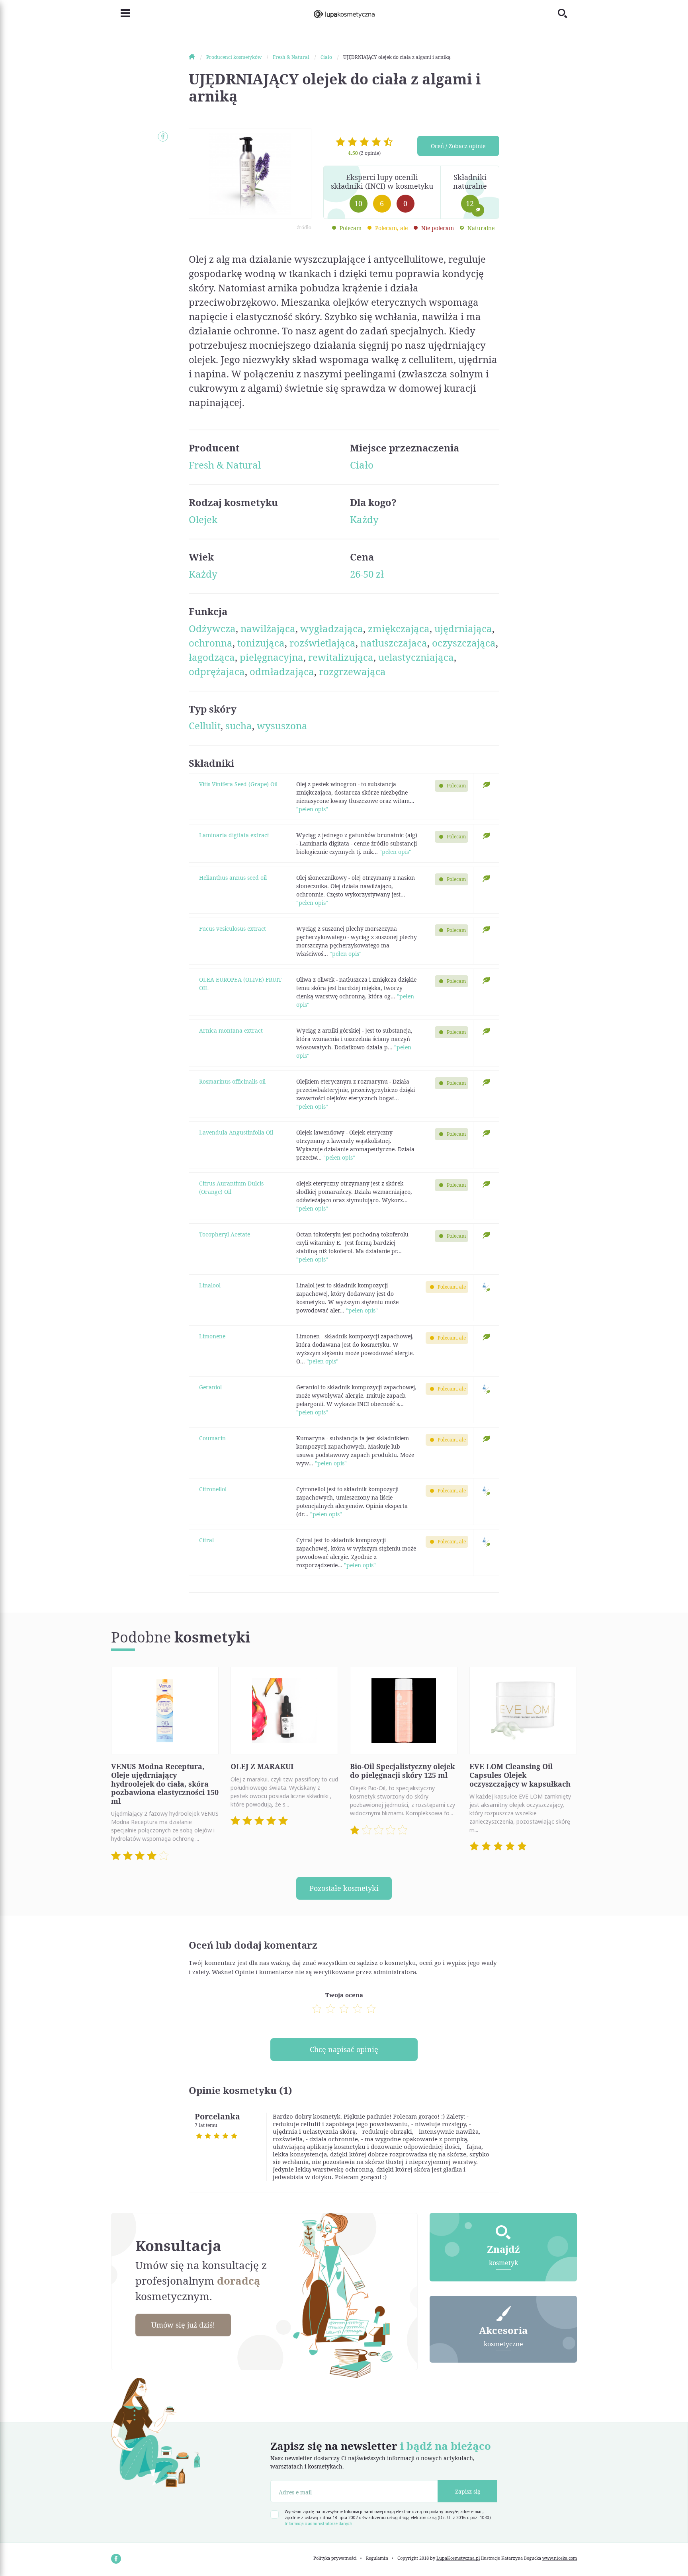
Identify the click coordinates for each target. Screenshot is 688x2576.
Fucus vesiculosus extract (233, 929)
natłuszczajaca (394, 643)
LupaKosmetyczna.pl (458, 2558)
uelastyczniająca (416, 657)
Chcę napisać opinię (344, 2049)
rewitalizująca (341, 657)
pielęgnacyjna (272, 657)
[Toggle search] (567, 13)
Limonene (212, 1336)
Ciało (362, 465)
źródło (304, 228)
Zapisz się (468, 2491)
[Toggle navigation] (121, 13)
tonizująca (261, 643)
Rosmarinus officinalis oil (232, 1081)
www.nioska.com (560, 2558)
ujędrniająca (463, 628)
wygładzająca (332, 628)
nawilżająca (268, 628)
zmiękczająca (399, 628)
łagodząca (212, 657)
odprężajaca (217, 671)
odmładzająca (282, 671)
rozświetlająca (322, 643)
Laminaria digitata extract (234, 835)
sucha (239, 726)
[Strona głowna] (197, 57)
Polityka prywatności (335, 2558)
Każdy (364, 519)
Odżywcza (212, 628)
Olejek (203, 519)
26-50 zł (367, 574)
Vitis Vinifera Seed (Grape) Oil (238, 784)
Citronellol (213, 1489)
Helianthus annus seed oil (233, 878)
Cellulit (205, 726)
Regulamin (377, 2558)
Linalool (210, 1285)
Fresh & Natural (225, 465)
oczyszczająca (464, 643)
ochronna (211, 643)
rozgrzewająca (352, 671)
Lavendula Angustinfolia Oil (236, 1132)
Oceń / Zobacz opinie (458, 146)
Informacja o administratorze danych (319, 2523)
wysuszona (282, 726)
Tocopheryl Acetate (225, 1234)
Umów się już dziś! (183, 2325)
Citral (206, 1540)
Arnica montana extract (231, 1030)
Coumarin (212, 1438)
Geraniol (210, 1387)
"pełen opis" (312, 809)
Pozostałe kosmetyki (344, 1888)
